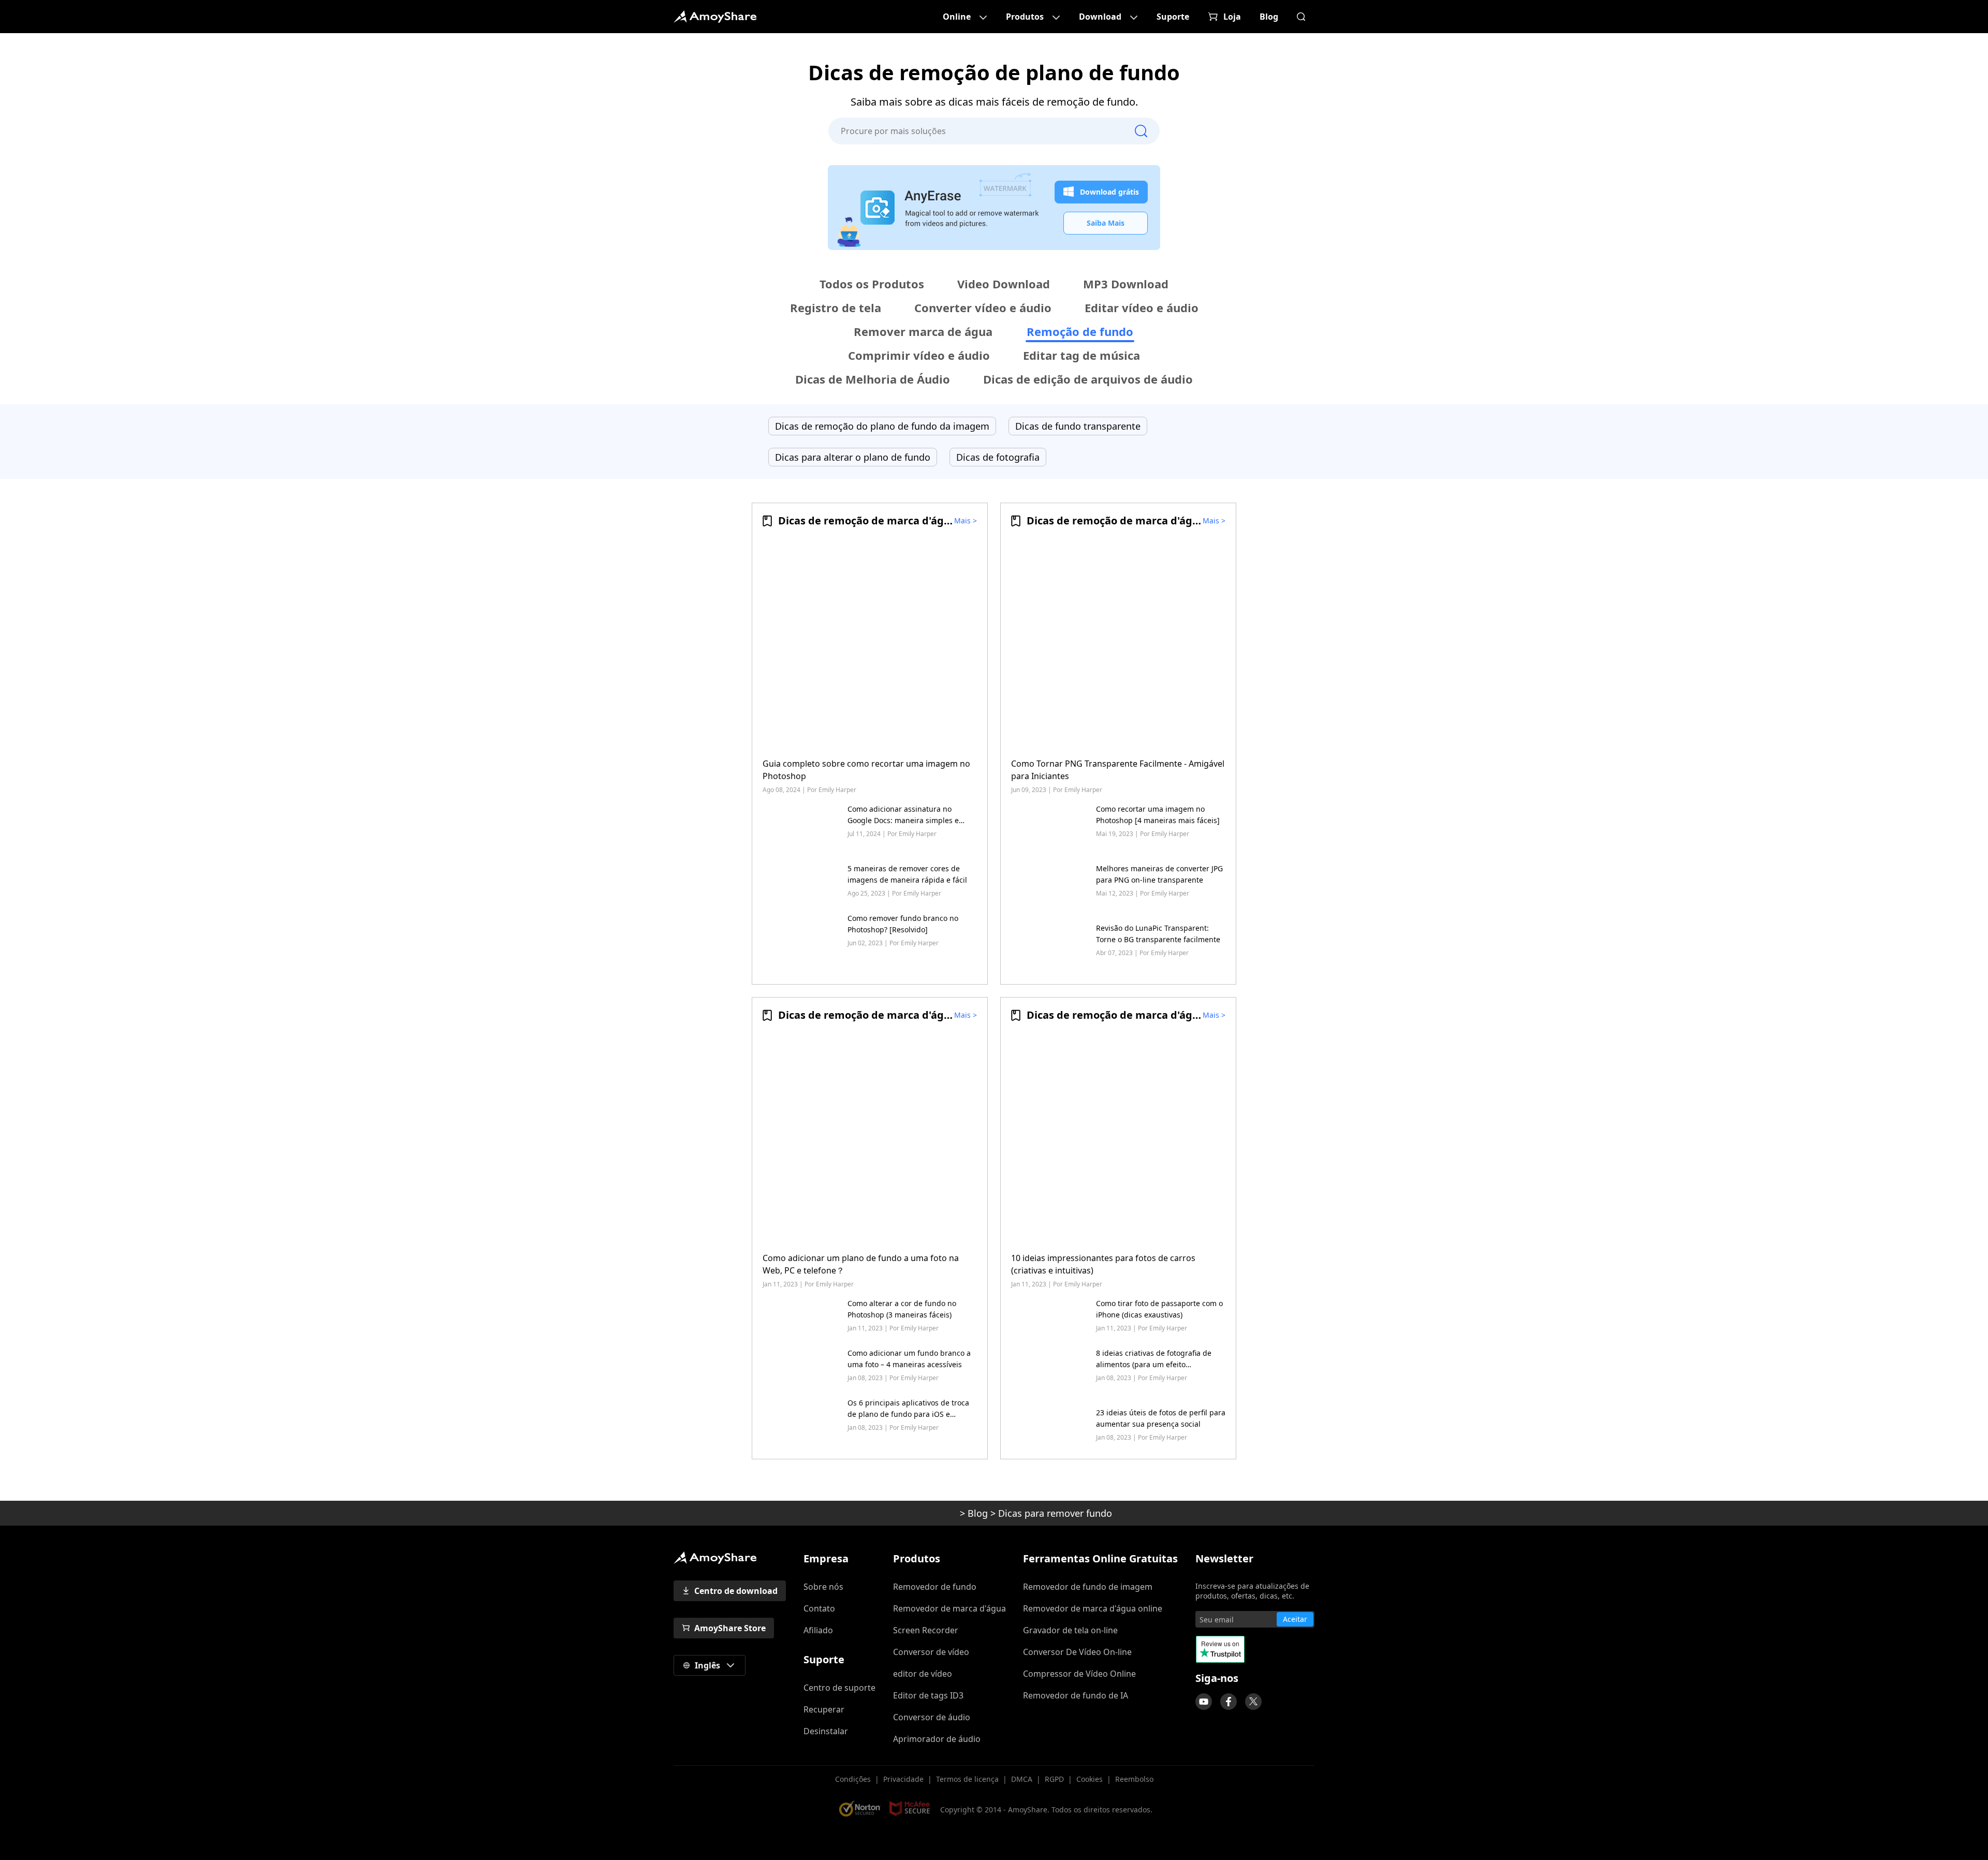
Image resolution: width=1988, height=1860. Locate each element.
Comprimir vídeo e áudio (919, 355)
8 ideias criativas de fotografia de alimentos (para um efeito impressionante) (1154, 1359)
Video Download (1004, 284)
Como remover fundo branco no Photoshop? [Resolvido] (903, 924)
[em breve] (1204, 1702)
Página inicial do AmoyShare (917, 1513)
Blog (1269, 17)
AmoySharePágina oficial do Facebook (1229, 1702)
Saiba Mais (1106, 223)
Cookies (1090, 1779)
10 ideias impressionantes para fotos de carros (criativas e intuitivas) (1103, 1264)
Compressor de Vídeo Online (1079, 1674)
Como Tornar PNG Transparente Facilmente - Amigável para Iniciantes (1118, 770)
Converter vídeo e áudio (983, 307)
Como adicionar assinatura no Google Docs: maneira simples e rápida (903, 815)
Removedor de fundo (935, 1587)
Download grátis (1109, 192)
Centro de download (736, 1591)
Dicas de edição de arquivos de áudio (1088, 379)
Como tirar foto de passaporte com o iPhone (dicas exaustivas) (1159, 1309)
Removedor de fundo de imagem (1088, 1587)
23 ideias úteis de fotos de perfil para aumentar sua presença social (1161, 1418)
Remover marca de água (923, 331)
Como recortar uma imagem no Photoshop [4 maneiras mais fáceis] (1158, 815)
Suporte (1173, 17)
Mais (962, 521)
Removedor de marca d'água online (1093, 1608)
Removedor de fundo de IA (1076, 1695)
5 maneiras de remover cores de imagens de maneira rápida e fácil (907, 874)
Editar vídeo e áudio (1142, 307)
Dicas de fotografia (998, 457)
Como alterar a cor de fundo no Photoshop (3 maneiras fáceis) (902, 1309)
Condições (853, 1779)
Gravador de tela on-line (1070, 1630)
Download (1100, 17)
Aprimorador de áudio (937, 1739)
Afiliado (818, 1630)
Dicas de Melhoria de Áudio (873, 379)
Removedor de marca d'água (949, 1608)
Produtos (1025, 17)
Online (957, 17)
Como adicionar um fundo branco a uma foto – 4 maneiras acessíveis (909, 1359)
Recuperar (824, 1709)
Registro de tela (836, 307)
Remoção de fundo (1080, 331)
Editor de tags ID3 (928, 1695)
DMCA (1022, 1779)
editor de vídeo (923, 1674)
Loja (1232, 17)
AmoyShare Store (730, 1628)
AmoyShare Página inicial (715, 1558)
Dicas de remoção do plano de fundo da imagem (882, 426)
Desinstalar (826, 1731)
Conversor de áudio (932, 1717)
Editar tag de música (1081, 355)
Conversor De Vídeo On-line (1077, 1652)
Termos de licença (967, 1779)
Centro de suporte (839, 1688)
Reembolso (1134, 1779)
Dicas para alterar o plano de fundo (853, 457)
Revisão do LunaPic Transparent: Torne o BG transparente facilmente (1158, 934)
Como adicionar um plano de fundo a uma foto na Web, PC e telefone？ (861, 1264)
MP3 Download (1126, 284)
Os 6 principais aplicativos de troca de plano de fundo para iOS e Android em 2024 (908, 1409)
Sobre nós (823, 1587)
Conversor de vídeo (931, 1652)
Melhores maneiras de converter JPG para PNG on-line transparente (1159, 874)
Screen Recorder (926, 1630)
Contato (819, 1608)
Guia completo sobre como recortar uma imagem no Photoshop (866, 770)
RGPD (1054, 1779)
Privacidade (903, 1779)
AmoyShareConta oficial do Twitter (1253, 1702)
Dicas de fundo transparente (1078, 426)
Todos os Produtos (872, 284)
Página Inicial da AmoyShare (715, 17)
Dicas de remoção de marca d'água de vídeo (890, 521)
